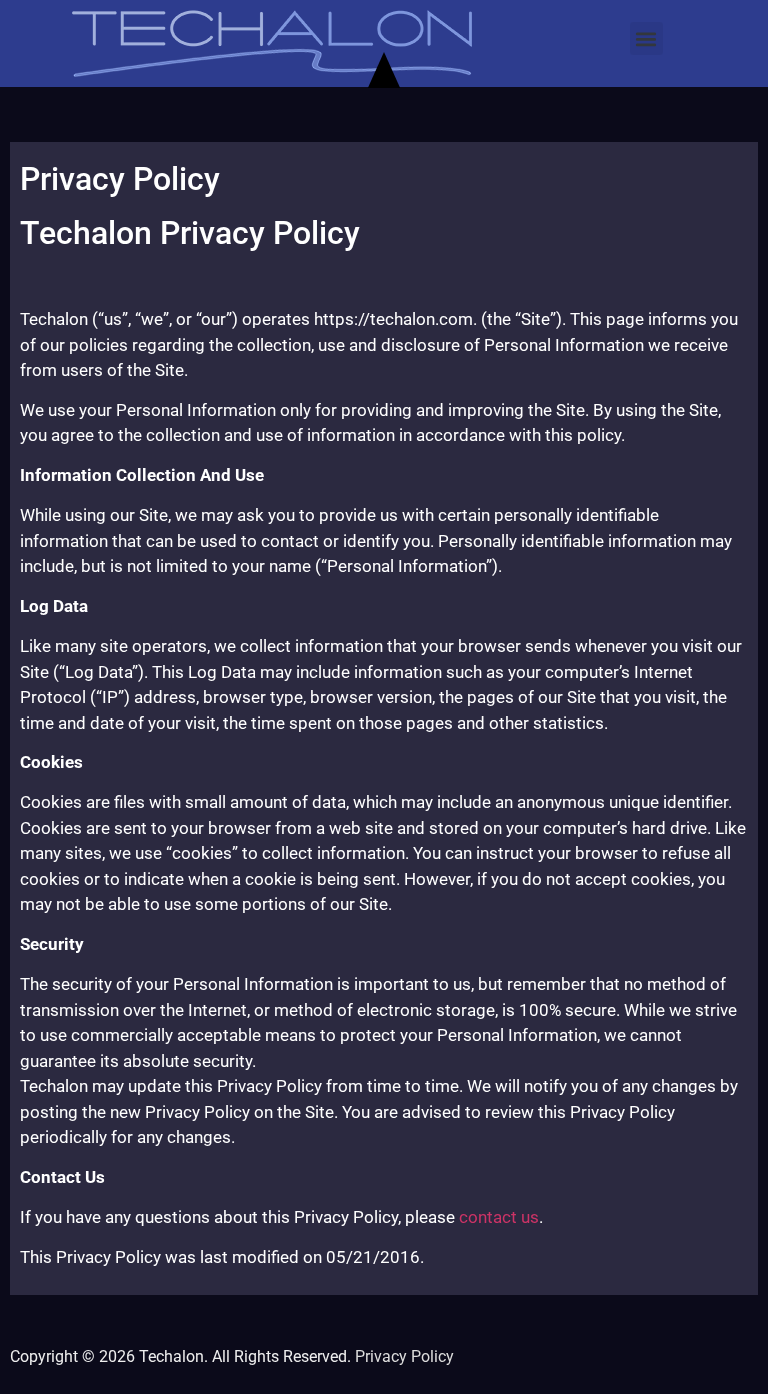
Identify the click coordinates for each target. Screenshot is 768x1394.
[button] (646, 38)
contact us (499, 1217)
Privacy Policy (404, 1356)
